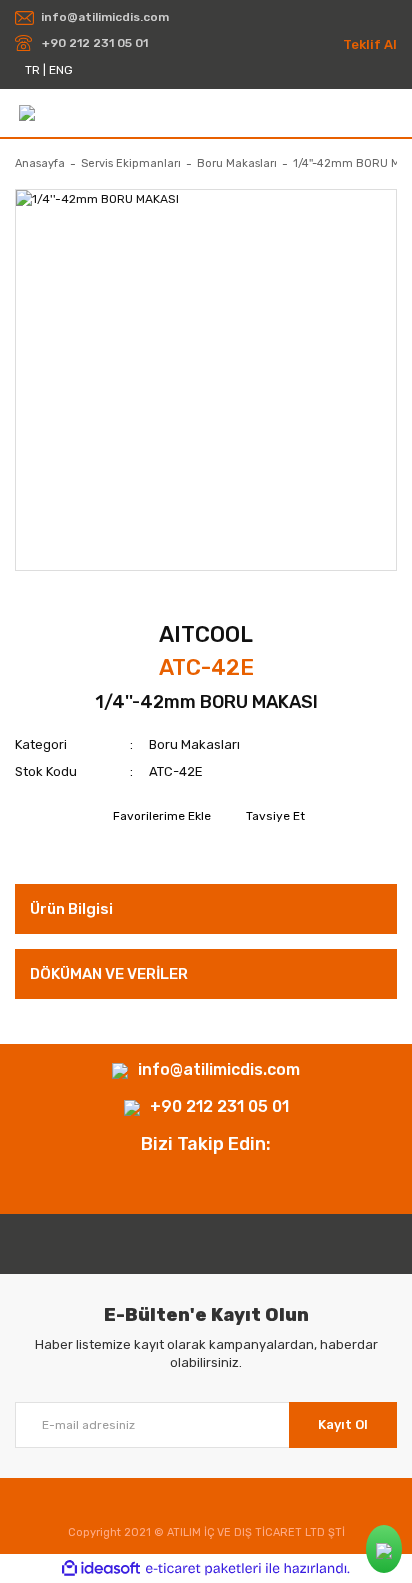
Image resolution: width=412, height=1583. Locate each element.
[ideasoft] (101, 1568)
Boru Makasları (194, 744)
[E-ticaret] (203, 1569)
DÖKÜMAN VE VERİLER (109, 974)
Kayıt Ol (343, 1424)
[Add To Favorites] (159, 816)
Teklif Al (370, 44)
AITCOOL (206, 634)
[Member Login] (388, 112)
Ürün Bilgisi (71, 909)
